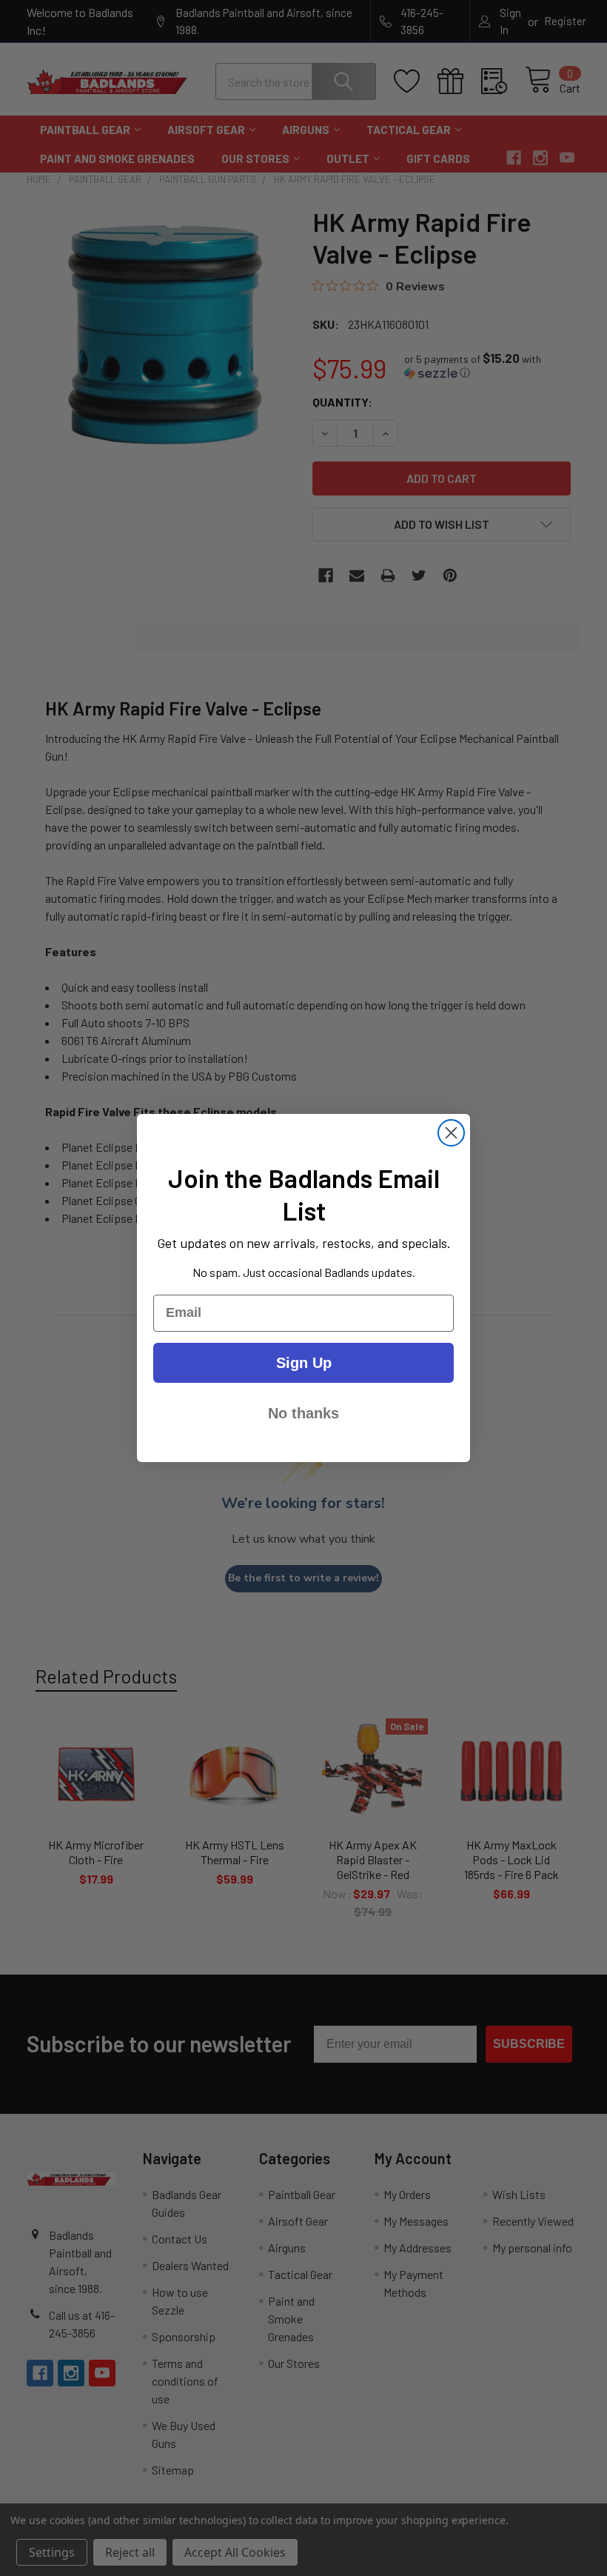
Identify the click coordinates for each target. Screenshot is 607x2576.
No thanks (303, 1413)
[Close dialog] (451, 1133)
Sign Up (304, 1363)
